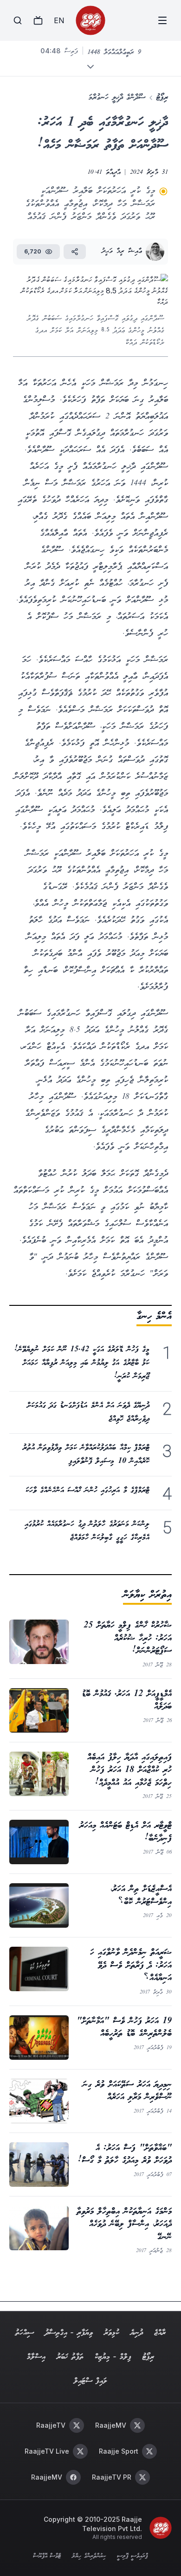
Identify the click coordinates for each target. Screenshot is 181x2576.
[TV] (38, 20)
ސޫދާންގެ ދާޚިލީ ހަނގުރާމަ (117, 98)
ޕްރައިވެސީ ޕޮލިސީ (133, 2557)
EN (59, 20)
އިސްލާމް (36, 2357)
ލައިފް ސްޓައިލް (90, 2381)
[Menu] (162, 20)
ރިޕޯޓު (162, 98)
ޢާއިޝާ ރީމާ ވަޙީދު (122, 251)
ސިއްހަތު (25, 2333)
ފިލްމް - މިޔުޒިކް (113, 2357)
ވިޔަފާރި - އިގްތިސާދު (69, 2333)
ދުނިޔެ (137, 2333)
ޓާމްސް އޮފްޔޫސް (47, 2557)
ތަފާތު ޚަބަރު (70, 2357)
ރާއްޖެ (160, 2333)
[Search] (18, 20)
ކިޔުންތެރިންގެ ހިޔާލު (89, 2557)
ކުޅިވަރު (112, 2333)
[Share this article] (75, 252)
